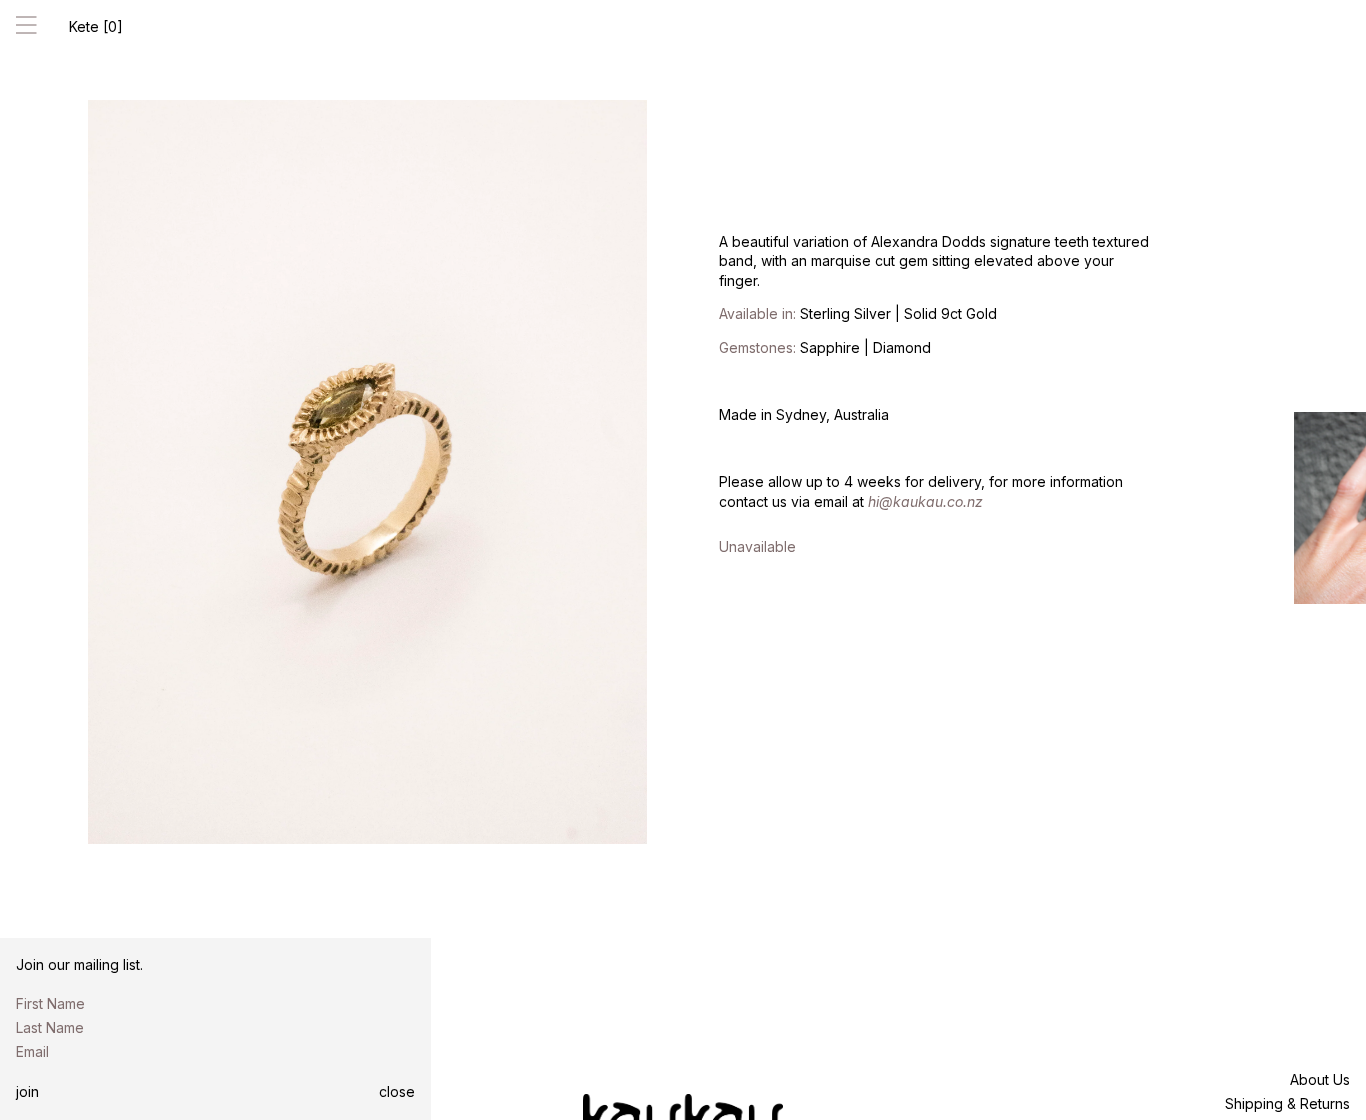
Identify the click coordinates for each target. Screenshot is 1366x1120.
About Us (1320, 1079)
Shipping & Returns (1287, 1103)
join (27, 1091)
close (397, 1091)
